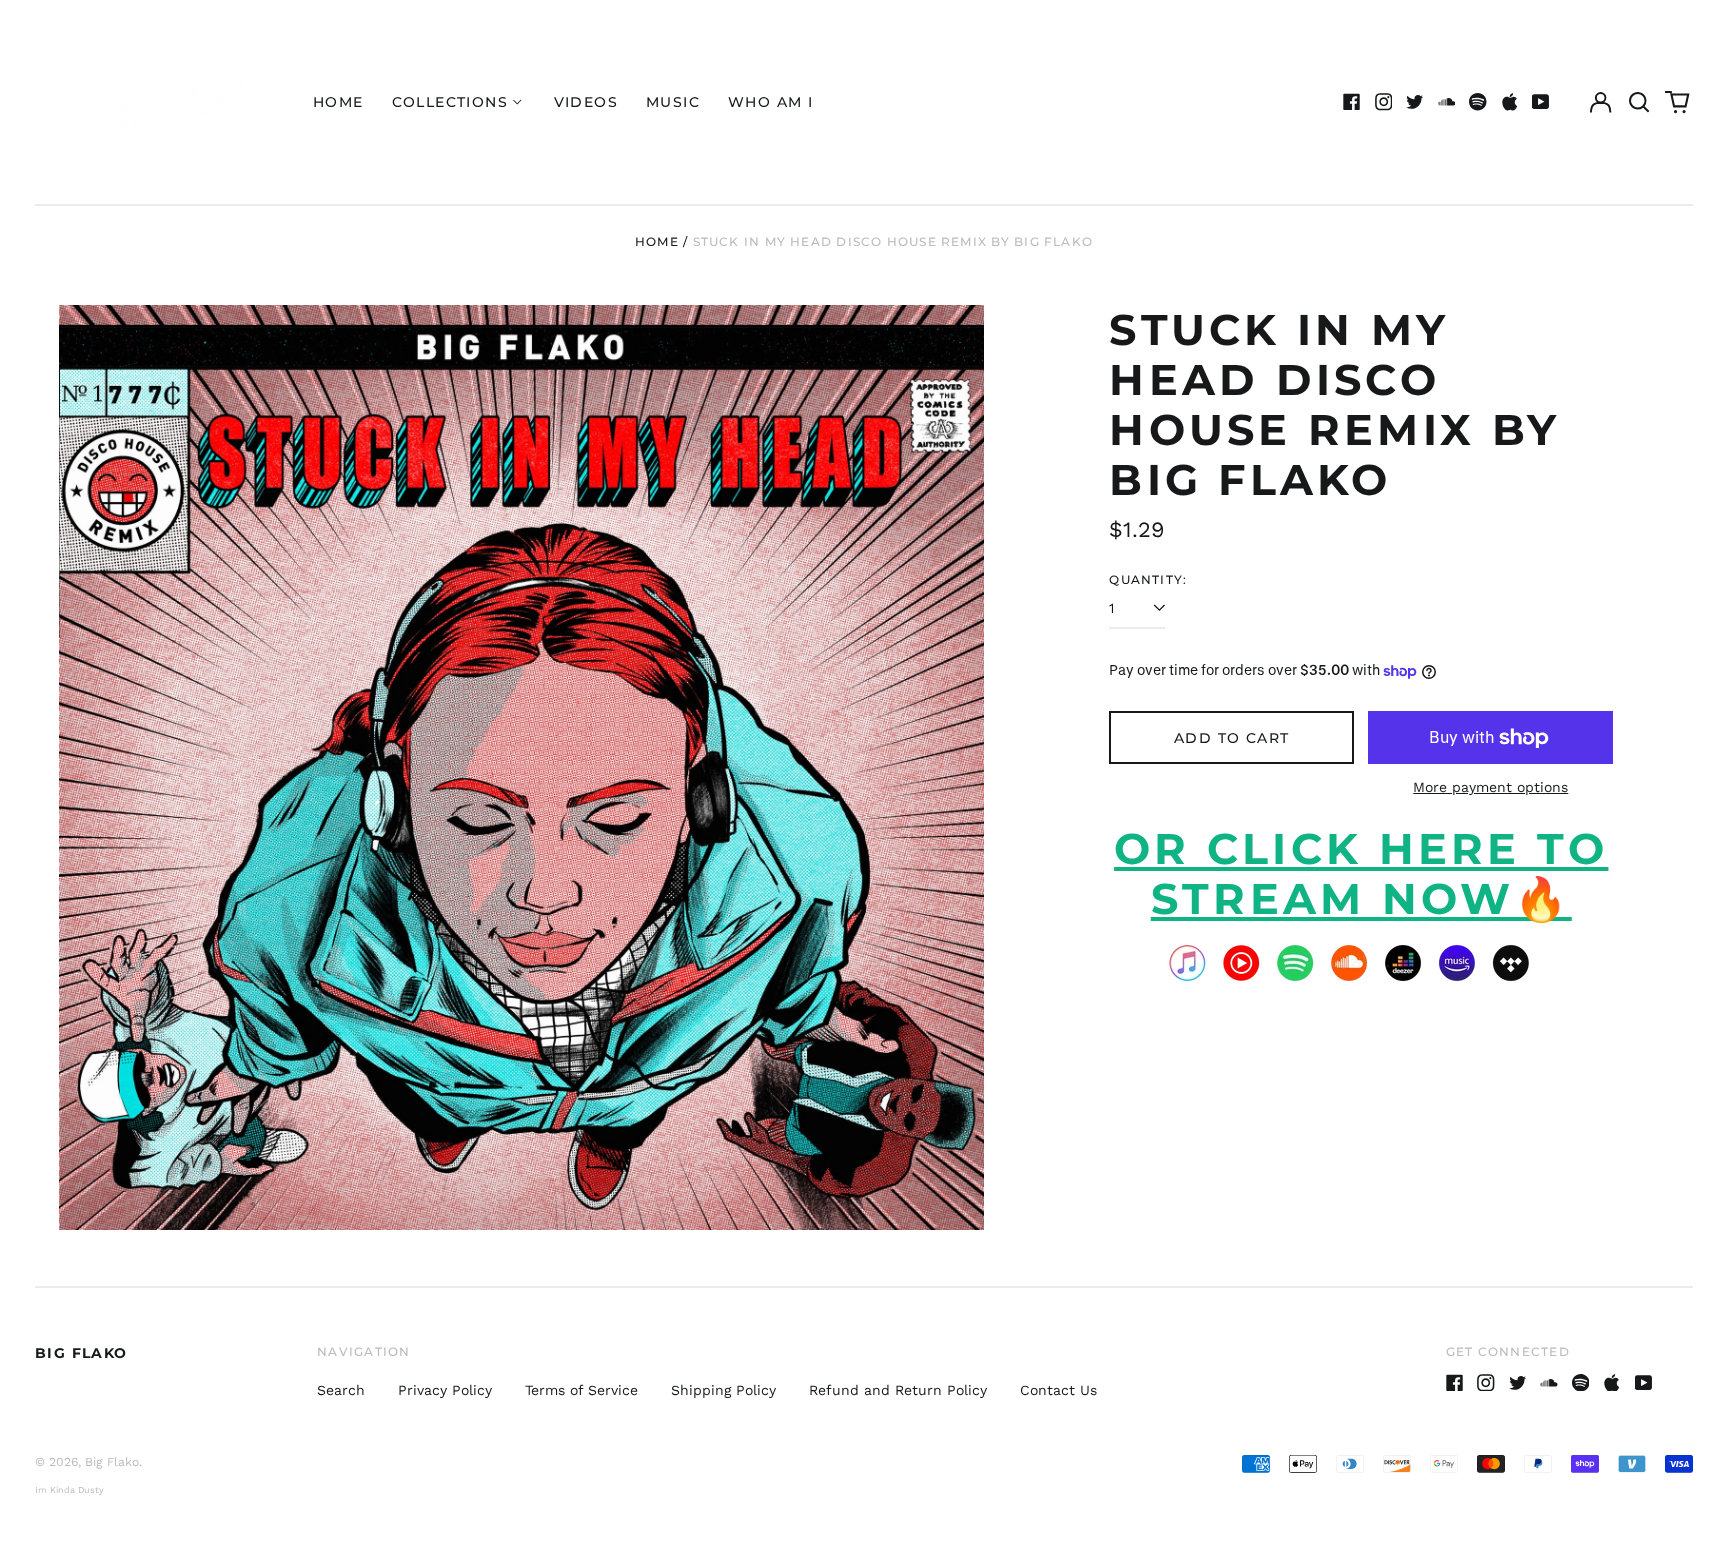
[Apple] (1510, 102)
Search (341, 1390)
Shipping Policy (723, 1390)
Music (673, 102)
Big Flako (81, 1353)
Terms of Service (581, 1390)
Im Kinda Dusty (69, 1490)
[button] (1639, 102)
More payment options (1490, 787)
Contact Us (1058, 1390)
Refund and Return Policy (898, 1390)
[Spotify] (1478, 102)
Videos (586, 102)
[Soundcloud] (1447, 102)
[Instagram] (1384, 102)
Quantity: (1148, 579)
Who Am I (770, 102)
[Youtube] (1541, 102)
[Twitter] (1415, 102)
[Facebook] (1352, 102)
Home (338, 102)
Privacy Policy (445, 1390)
